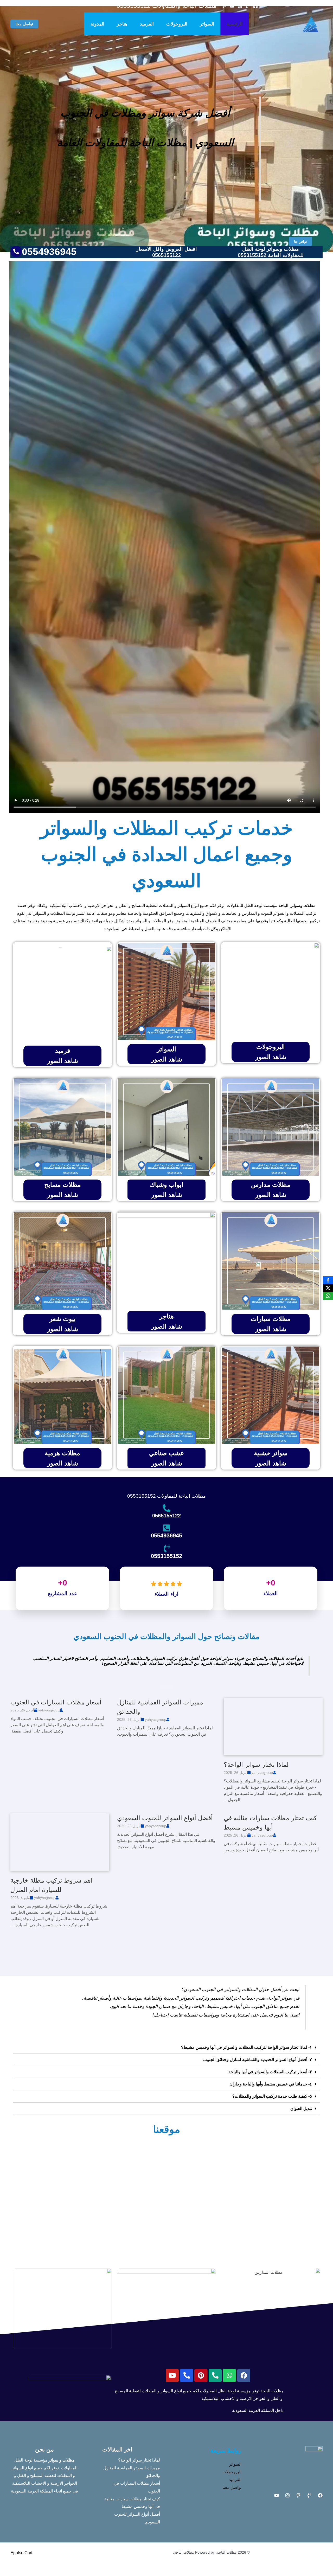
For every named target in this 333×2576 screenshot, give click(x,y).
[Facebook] (255, 6)
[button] (24, 24)
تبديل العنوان (301, 2108)
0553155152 (166, 1556)
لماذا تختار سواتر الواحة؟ (256, 1765)
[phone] (248, 6)
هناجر (122, 24)
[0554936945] (166, 1528)
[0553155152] (166, 1549)
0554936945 (166, 1535)
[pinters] (224, 6)
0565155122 (166, 1516)
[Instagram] (240, 6)
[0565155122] (166, 1508)
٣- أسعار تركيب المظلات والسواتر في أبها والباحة (270, 2072)
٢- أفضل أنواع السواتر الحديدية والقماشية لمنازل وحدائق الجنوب (258, 2060)
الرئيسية (235, 24)
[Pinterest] (298, 2495)
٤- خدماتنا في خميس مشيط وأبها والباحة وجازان (271, 2084)
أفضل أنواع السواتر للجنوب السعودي (165, 1818)
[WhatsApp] (328, 1296)
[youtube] (232, 6)
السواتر (207, 24)
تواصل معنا (232, 2487)
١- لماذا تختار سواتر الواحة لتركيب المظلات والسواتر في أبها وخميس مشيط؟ (246, 2047)
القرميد (147, 24)
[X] (328, 1288)
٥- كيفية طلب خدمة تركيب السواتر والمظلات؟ (272, 2096)
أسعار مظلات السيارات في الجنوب (56, 1702)
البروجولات (177, 24)
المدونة (97, 24)
